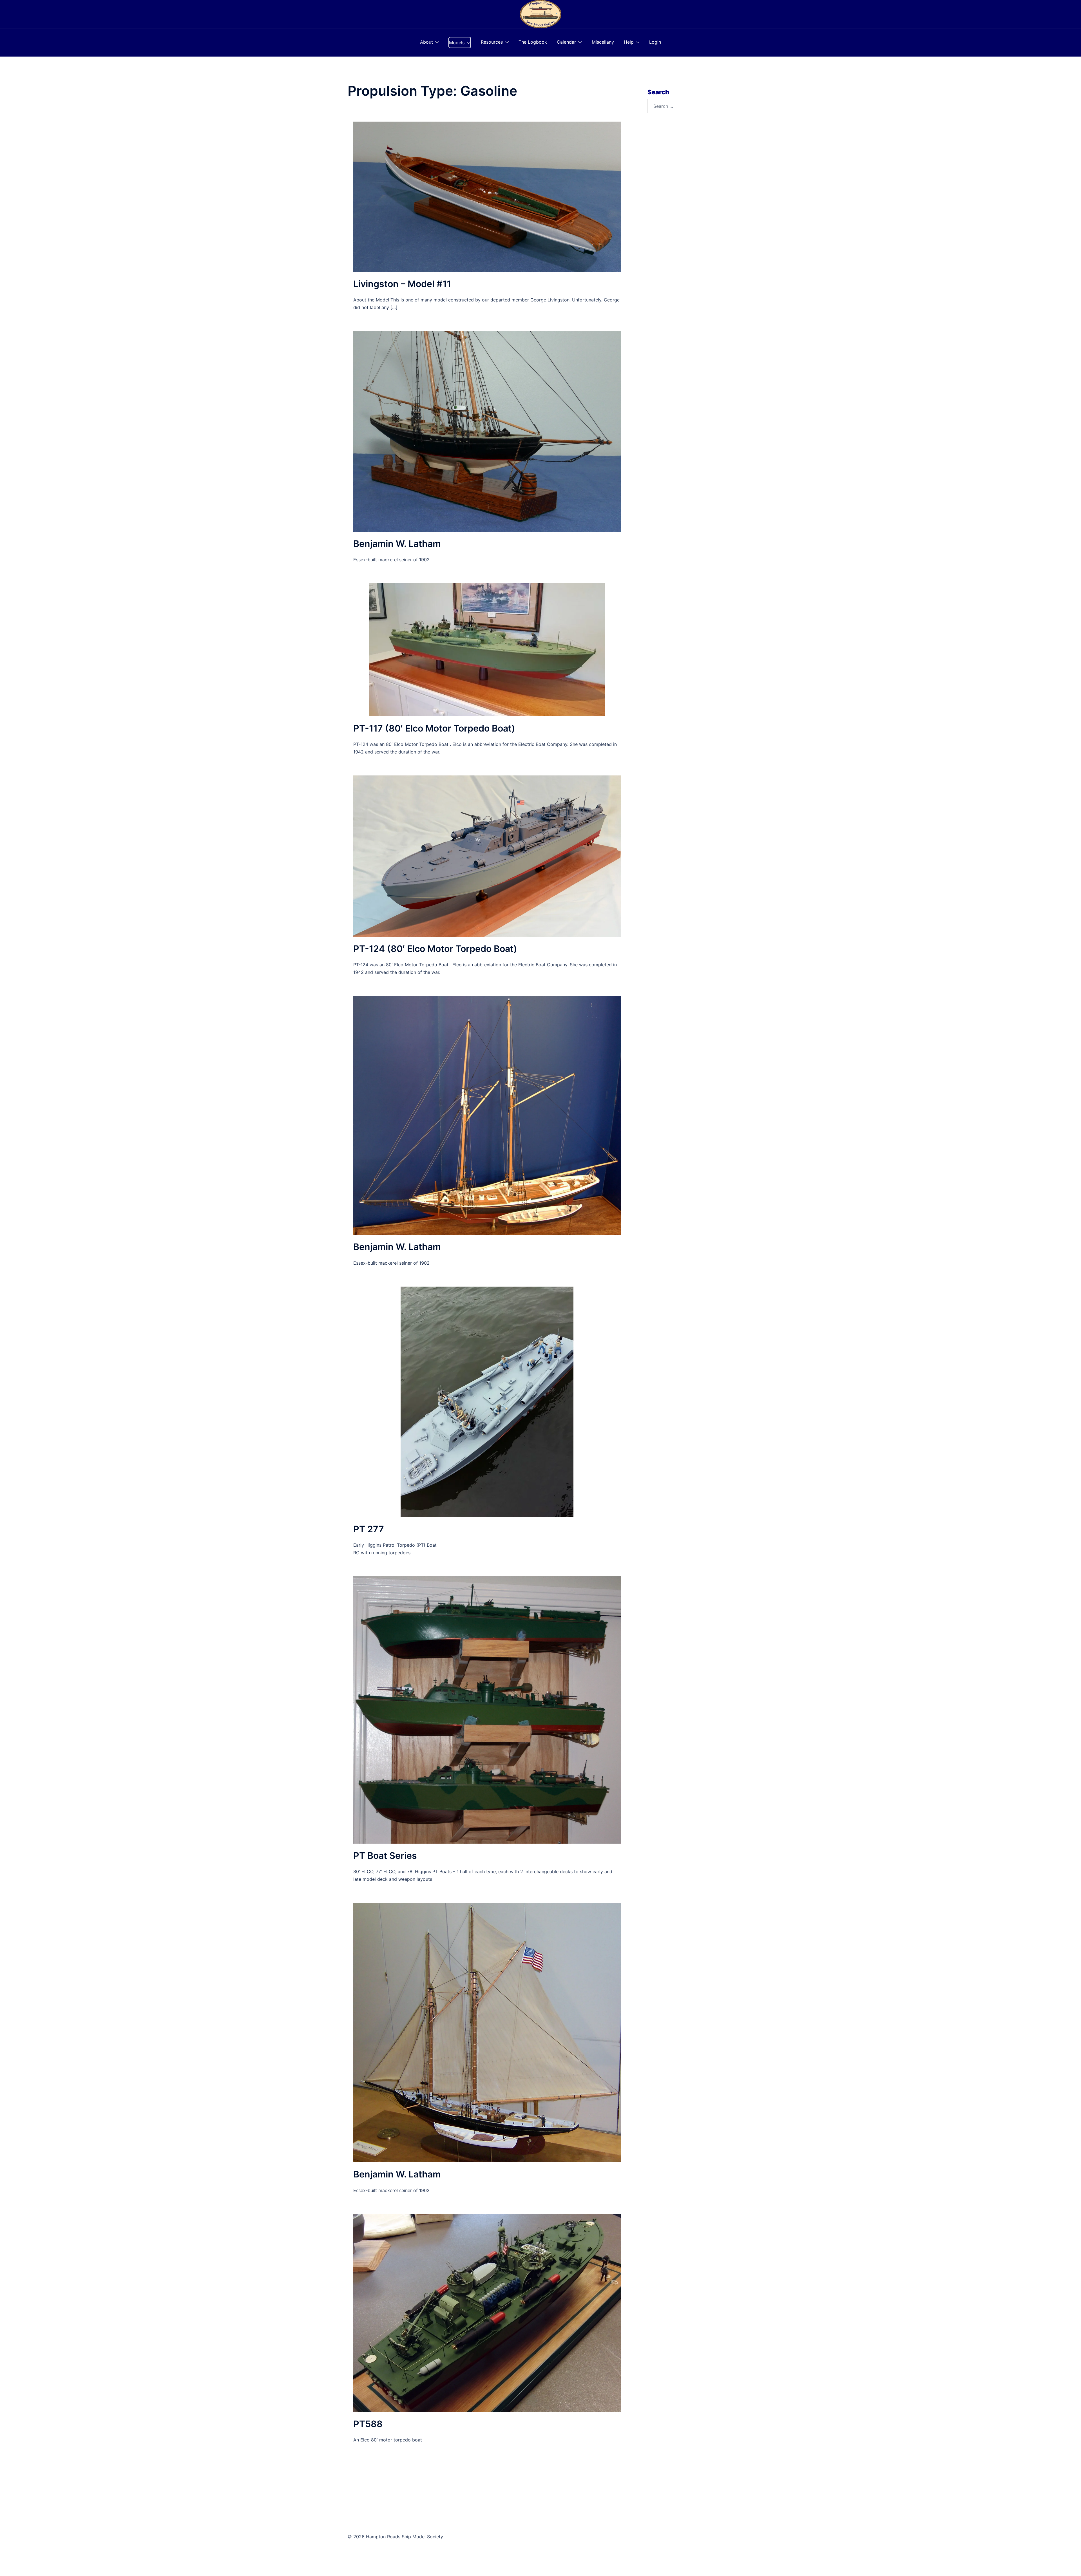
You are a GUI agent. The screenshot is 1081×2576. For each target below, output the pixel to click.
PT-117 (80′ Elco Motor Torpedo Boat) (434, 728)
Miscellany (603, 42)
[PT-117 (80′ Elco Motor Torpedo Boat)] (487, 649)
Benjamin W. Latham (397, 544)
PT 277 (369, 1529)
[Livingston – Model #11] (487, 196)
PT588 (368, 2424)
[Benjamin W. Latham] (487, 431)
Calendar (566, 42)
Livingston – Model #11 (402, 284)
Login (655, 42)
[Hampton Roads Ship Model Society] (540, 14)
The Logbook (533, 42)
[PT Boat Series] (487, 1709)
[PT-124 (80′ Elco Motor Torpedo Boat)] (487, 856)
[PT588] (487, 2312)
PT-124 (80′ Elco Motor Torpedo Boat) (435, 949)
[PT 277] (487, 1401)
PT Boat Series (385, 1856)
